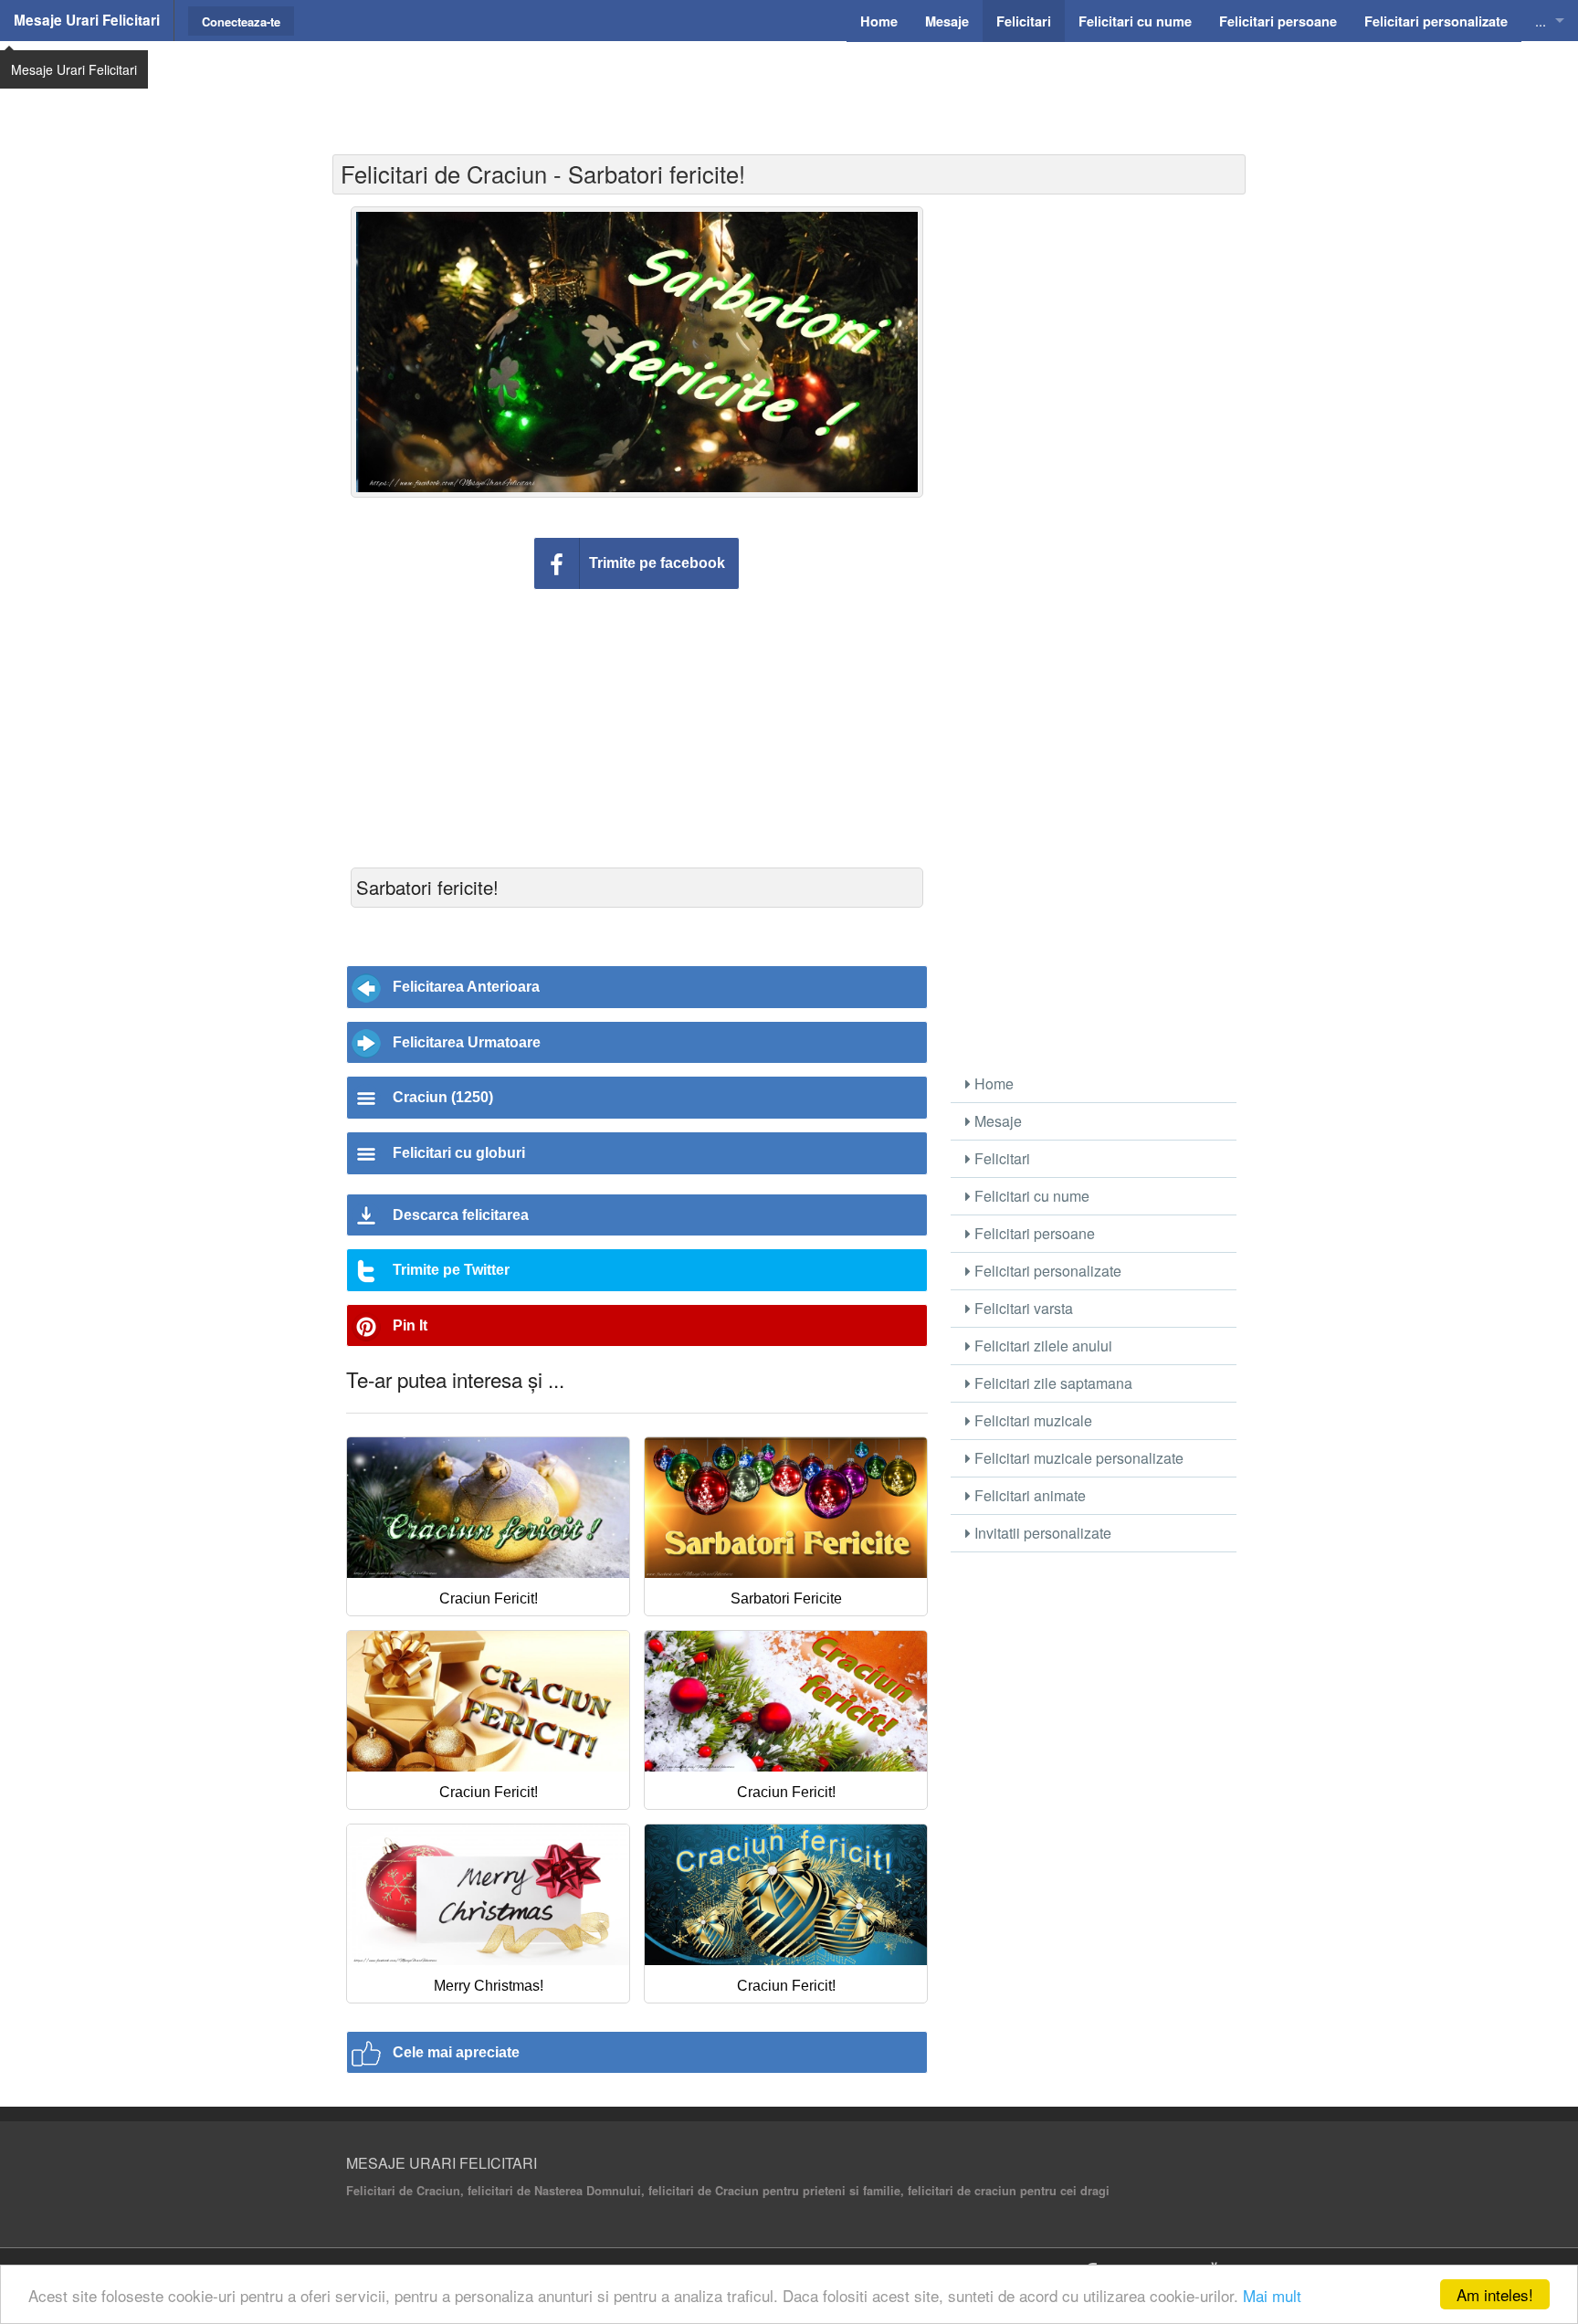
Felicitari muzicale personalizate (1077, 1458)
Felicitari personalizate (1046, 1271)
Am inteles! (1495, 2294)
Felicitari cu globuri (459, 1153)
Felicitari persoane (1033, 1233)
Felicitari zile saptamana (1052, 1383)
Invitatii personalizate (1041, 1533)
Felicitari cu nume (1030, 1196)
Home (992, 1083)
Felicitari (1000, 1158)
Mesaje (996, 1121)
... (1541, 21)
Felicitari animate (1028, 1495)
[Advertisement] (789, 87)
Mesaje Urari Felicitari (87, 20)
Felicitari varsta (1022, 1308)
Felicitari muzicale (1031, 1420)
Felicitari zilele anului (1041, 1346)
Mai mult (1272, 2295)
